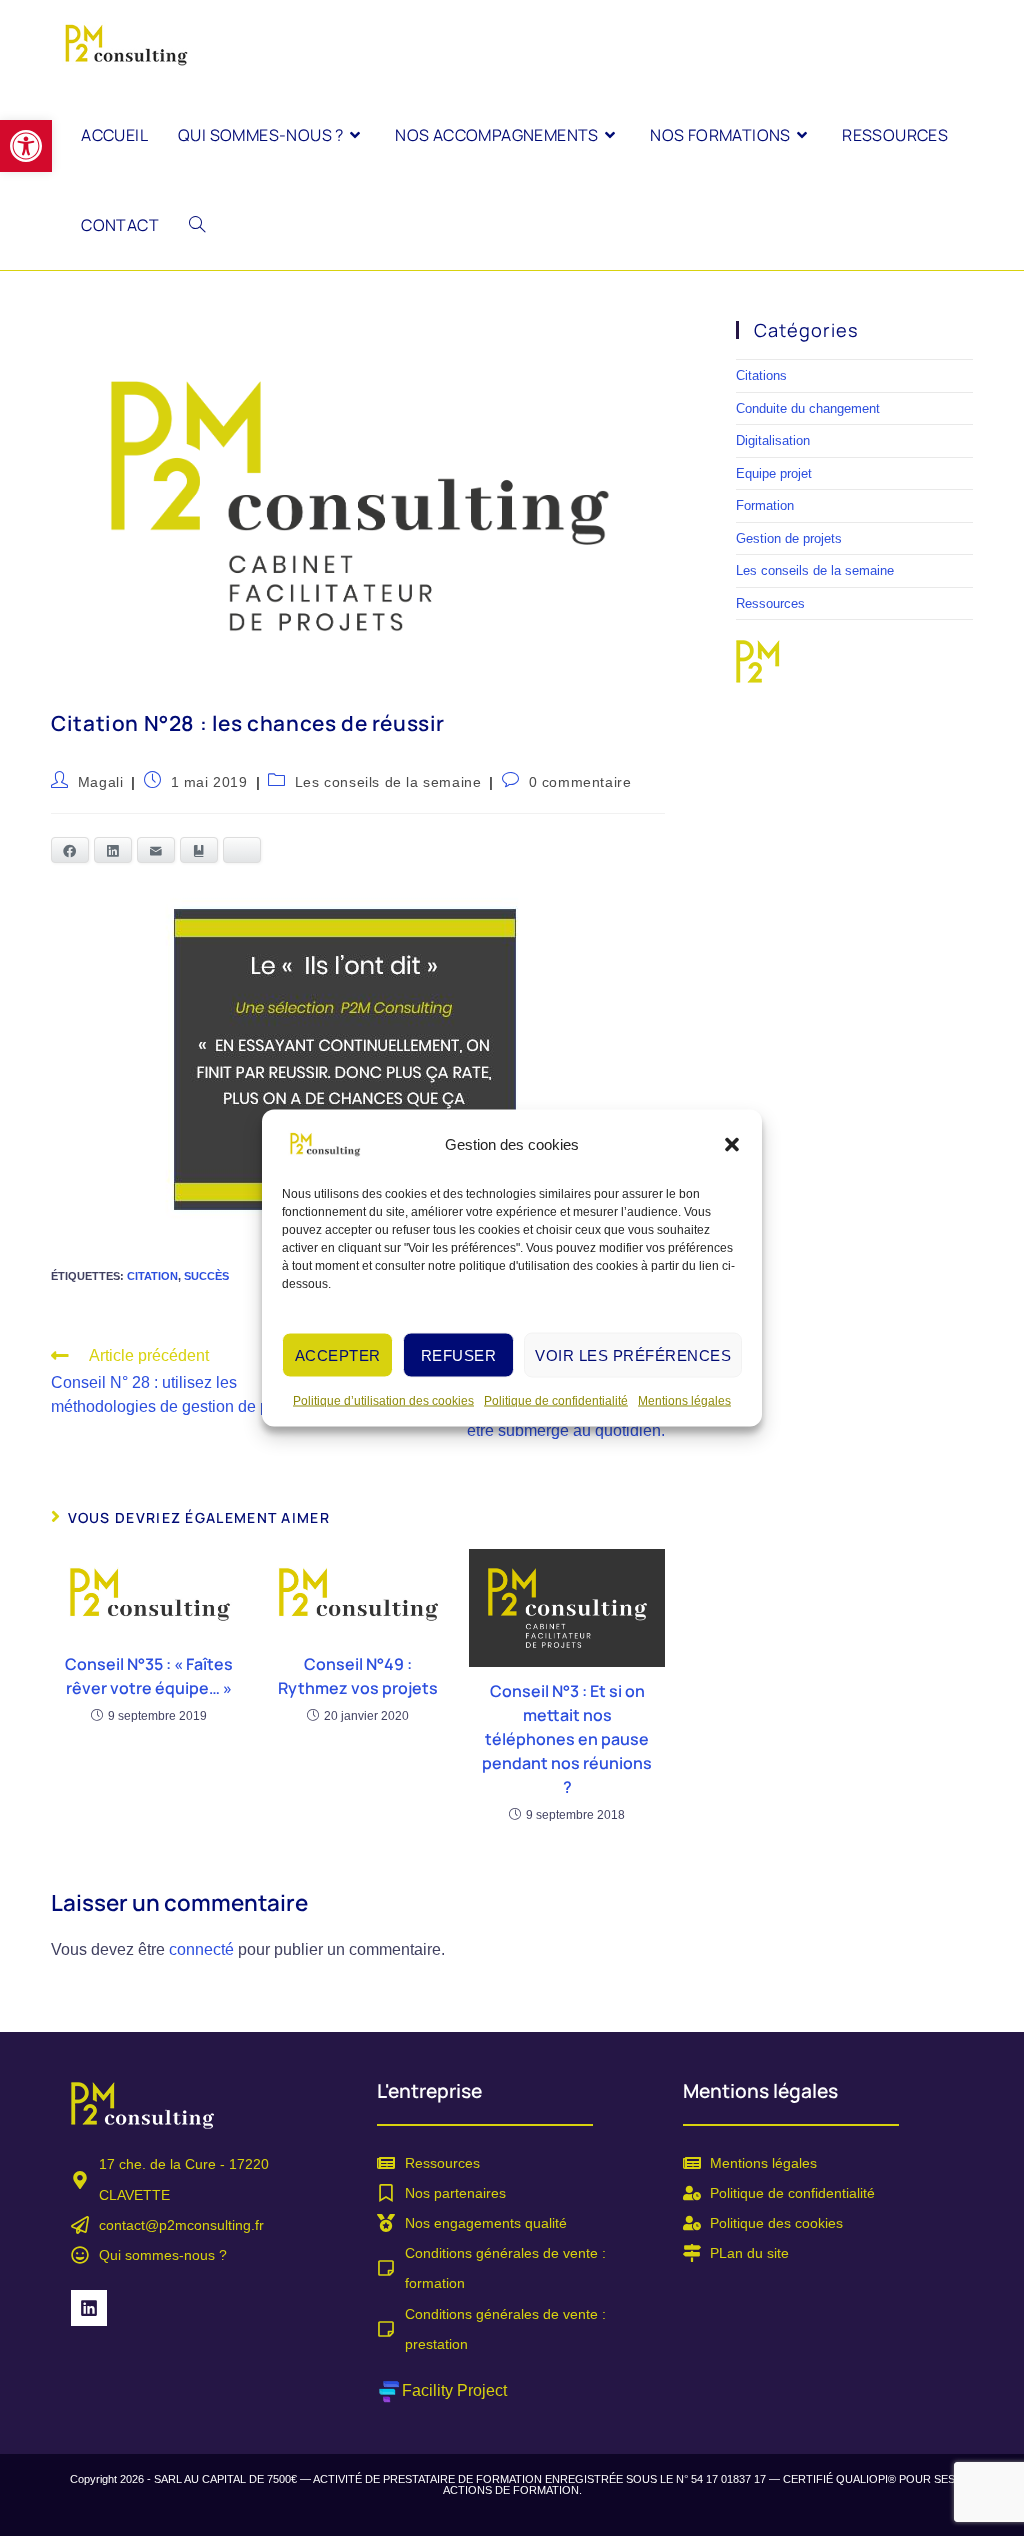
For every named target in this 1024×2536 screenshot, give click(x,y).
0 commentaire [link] (580, 782)
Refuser (459, 1354)
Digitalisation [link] (773, 440)
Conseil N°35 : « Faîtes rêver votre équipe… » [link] (149, 1676)
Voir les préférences (633, 1354)
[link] (26, 146)
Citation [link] (152, 1276)
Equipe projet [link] (774, 473)
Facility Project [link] (454, 2390)
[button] (732, 1145)
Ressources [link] (770, 603)
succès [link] (206, 1276)
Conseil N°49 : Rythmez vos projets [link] (358, 1676)
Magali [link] (101, 782)
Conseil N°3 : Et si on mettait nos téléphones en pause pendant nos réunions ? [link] (567, 1739)
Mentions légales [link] (684, 1401)
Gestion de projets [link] (789, 538)
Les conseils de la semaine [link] (388, 782)
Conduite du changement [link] (808, 408)
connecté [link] (201, 1949)
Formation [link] (765, 505)
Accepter (338, 1354)
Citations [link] (761, 375)
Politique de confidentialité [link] (556, 1401)
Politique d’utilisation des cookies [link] (383, 1401)
